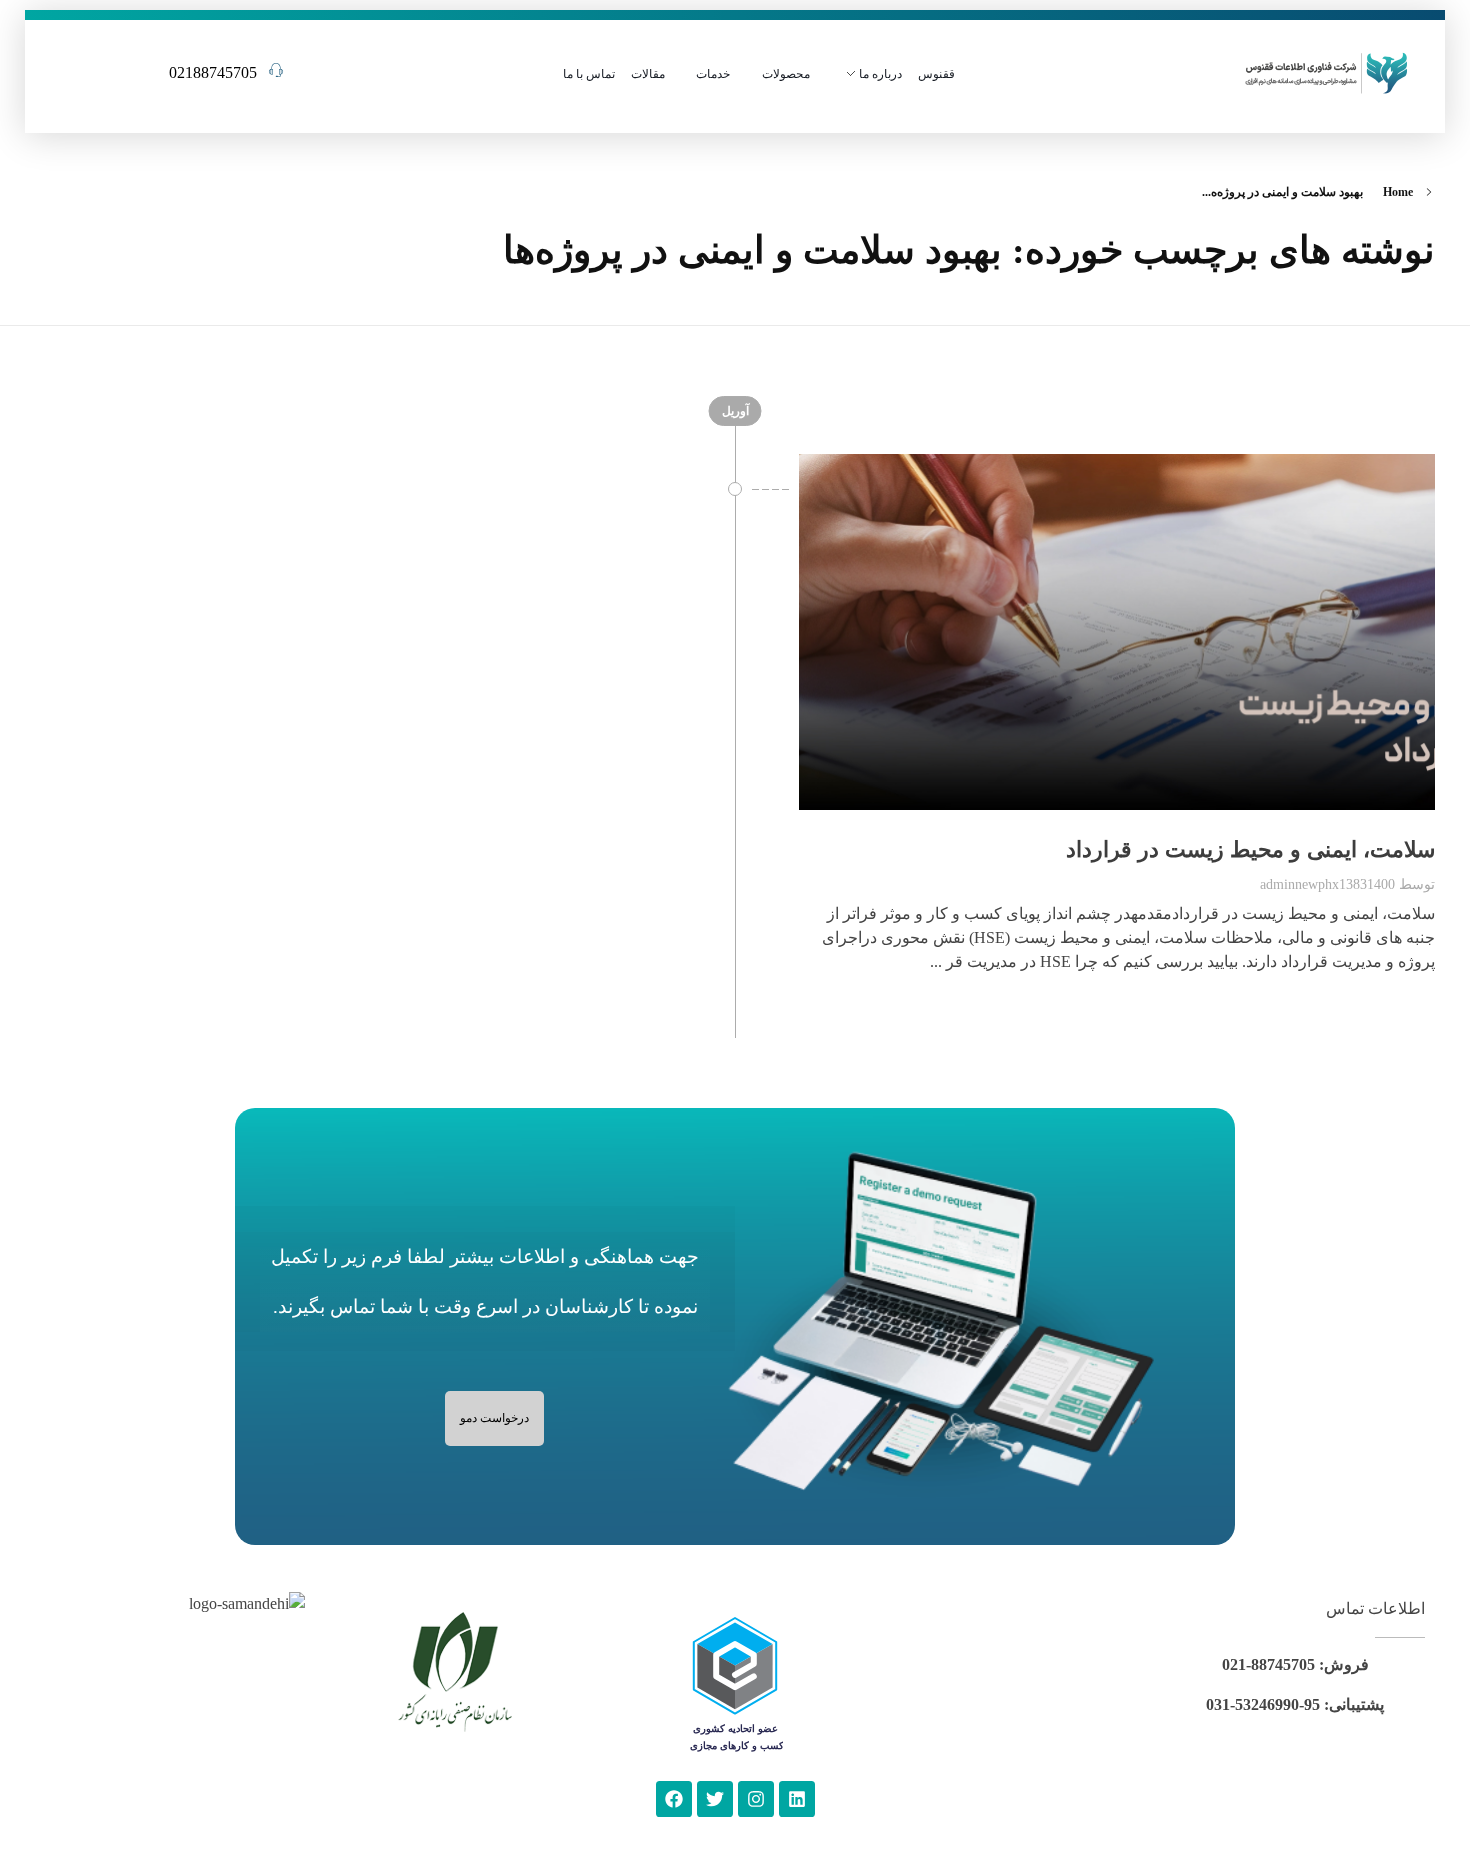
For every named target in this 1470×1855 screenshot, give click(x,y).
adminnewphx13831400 (1327, 884)
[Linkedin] (797, 1799)
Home (1398, 192)
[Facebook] (674, 1799)
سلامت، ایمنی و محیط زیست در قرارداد (1250, 849)
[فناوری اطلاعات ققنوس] (1326, 70)
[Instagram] (756, 1799)
